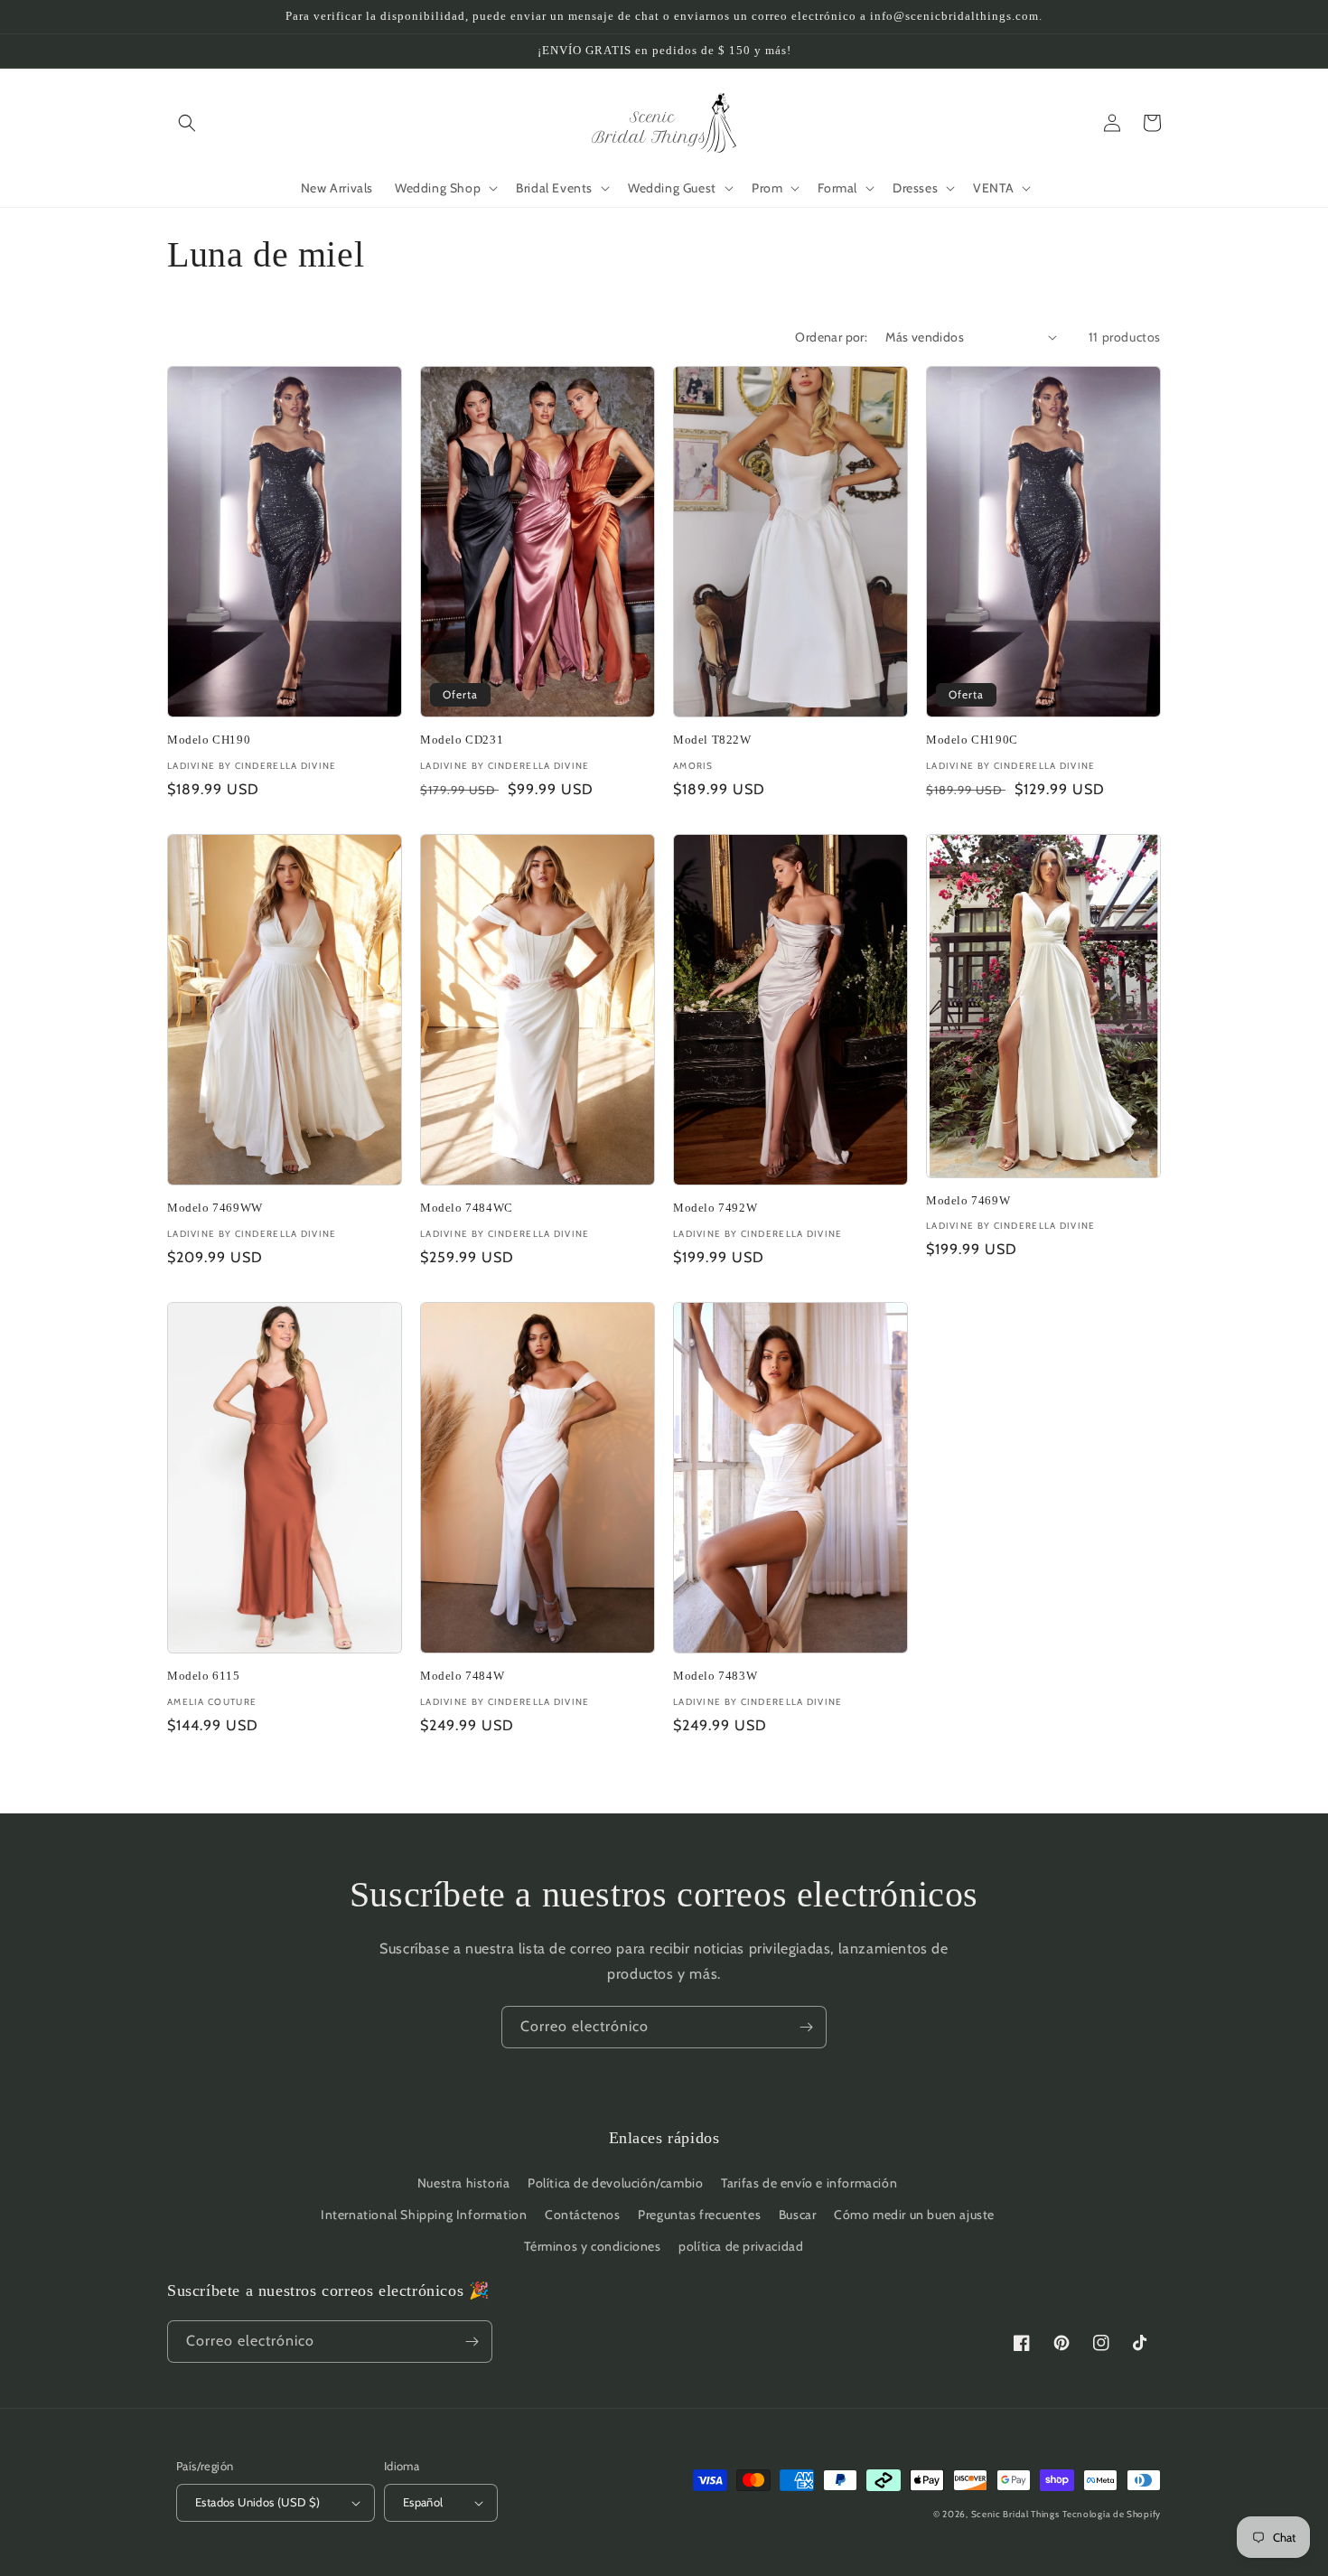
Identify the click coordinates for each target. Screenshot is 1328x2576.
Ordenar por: (831, 337)
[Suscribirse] (806, 2027)
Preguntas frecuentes (699, 2215)
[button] (187, 123)
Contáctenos (583, 2215)
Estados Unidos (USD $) (258, 2502)
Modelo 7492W (715, 1208)
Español (423, 2502)
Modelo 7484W (462, 1676)
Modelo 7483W (715, 1676)
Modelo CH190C (972, 740)
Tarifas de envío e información (809, 2183)
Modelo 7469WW (215, 1208)
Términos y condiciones (592, 2246)
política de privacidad (741, 2246)
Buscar (798, 2215)
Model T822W (712, 740)
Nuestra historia (464, 2183)
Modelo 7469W (968, 1200)
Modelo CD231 (462, 740)
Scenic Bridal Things (1015, 2514)
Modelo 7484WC (467, 1208)
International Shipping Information (424, 2215)
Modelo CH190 (209, 740)
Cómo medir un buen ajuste (914, 2215)
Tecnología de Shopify (1112, 2514)
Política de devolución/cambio (615, 2183)
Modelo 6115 (204, 1676)
